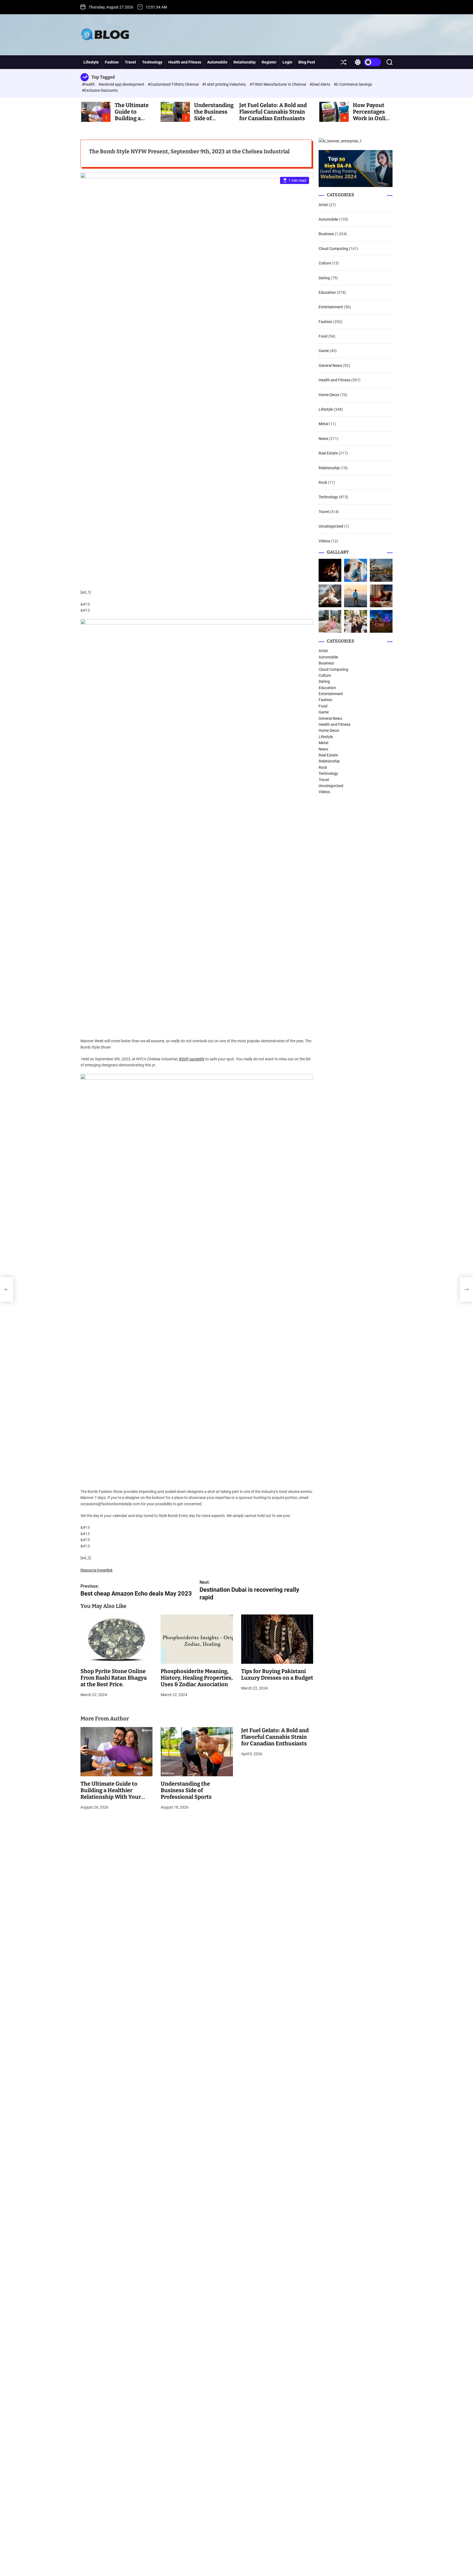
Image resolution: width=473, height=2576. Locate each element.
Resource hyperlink (96, 1570)
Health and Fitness (185, 62)
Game (324, 351)
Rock (323, 482)
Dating (324, 278)
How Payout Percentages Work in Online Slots (372, 115)
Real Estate (328, 453)
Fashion (112, 62)
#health (89, 84)
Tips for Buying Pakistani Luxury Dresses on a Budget (277, 1674)
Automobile (217, 62)
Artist (323, 205)
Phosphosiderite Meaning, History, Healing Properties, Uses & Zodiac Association (197, 1678)
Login (287, 62)
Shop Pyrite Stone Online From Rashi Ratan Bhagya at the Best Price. (114, 1678)
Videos (324, 541)
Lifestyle (91, 62)
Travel (130, 62)
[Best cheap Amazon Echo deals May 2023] (7, 1290)
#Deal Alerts (320, 84)
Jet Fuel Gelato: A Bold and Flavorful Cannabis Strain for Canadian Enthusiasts (273, 112)
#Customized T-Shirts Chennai (174, 84)
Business (326, 234)
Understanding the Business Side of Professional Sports (186, 1790)
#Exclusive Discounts (100, 90)
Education (327, 292)
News (323, 439)
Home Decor (329, 395)
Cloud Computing (333, 249)
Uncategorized (331, 526)
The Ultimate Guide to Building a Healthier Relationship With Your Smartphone (111, 1794)
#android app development (122, 84)
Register (269, 62)
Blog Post (307, 62)
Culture (325, 263)
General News (330, 365)
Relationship (245, 62)
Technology (152, 62)
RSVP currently (192, 1059)
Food (323, 336)
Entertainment (331, 307)
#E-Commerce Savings (353, 84)
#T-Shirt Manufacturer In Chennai (278, 84)
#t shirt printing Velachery (225, 84)
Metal (323, 424)
